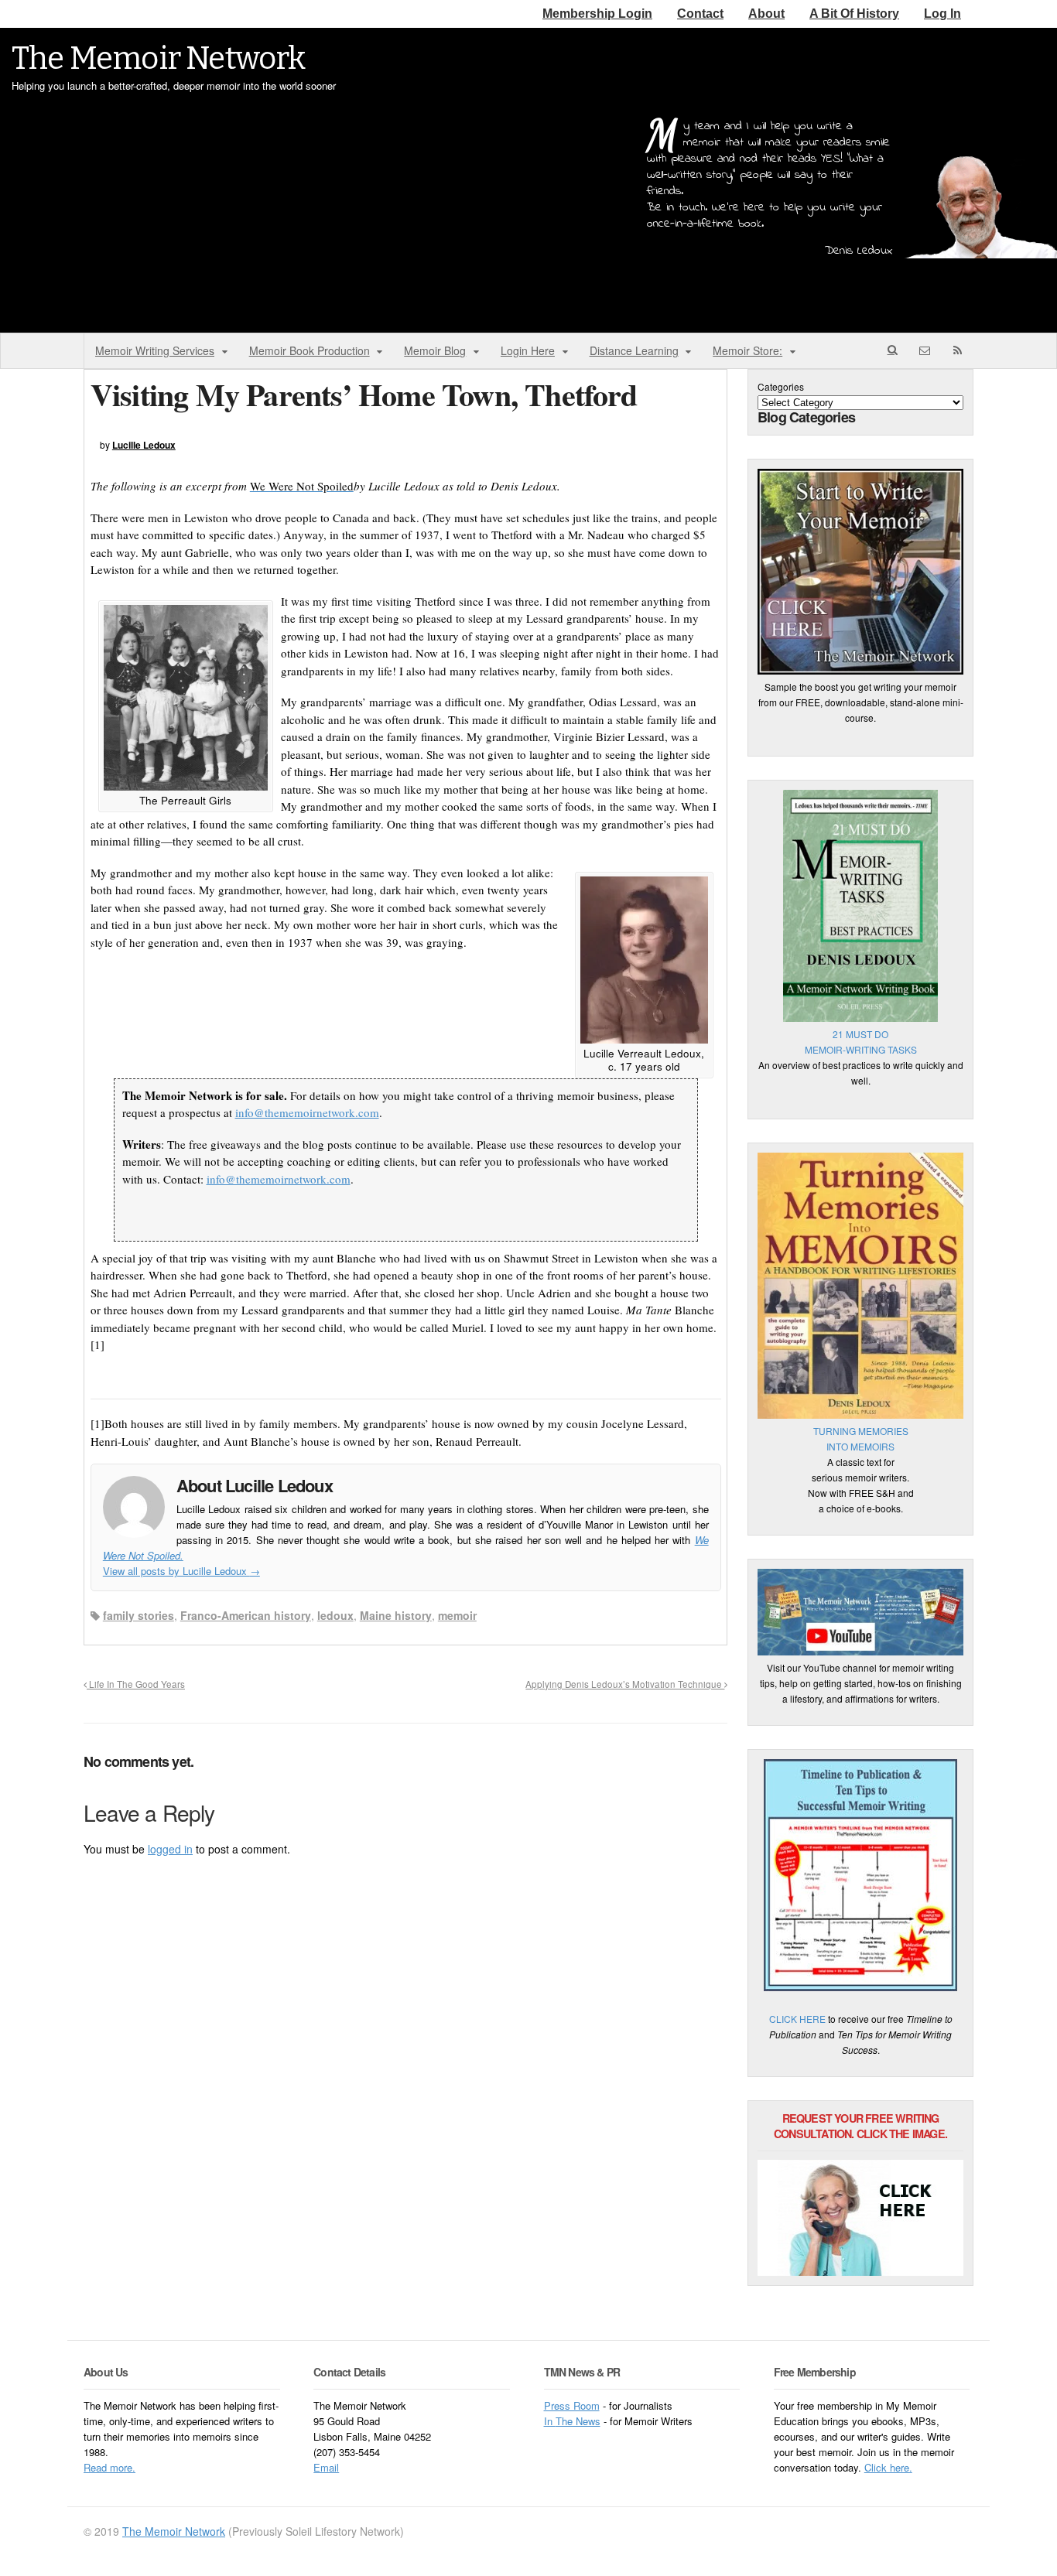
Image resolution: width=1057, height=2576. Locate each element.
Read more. (109, 2467)
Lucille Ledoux (144, 445)
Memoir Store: (747, 350)
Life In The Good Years (136, 1684)
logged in (170, 1849)
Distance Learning (634, 350)
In (550, 2421)
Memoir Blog (435, 350)
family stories (139, 1615)
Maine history (396, 1615)
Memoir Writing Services (155, 350)
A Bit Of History (854, 14)
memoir (457, 1615)
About (766, 14)
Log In (942, 14)
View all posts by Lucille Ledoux (181, 1571)
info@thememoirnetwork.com (307, 1112)
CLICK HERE (797, 2019)
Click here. (888, 2467)
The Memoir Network (159, 59)
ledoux (335, 1615)
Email (326, 2467)
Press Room (572, 2405)
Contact (700, 14)
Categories (781, 386)
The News (578, 2421)
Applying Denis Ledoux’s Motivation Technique (625, 1684)
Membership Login (597, 14)
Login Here (528, 350)
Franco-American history (246, 1615)
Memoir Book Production (310, 350)
